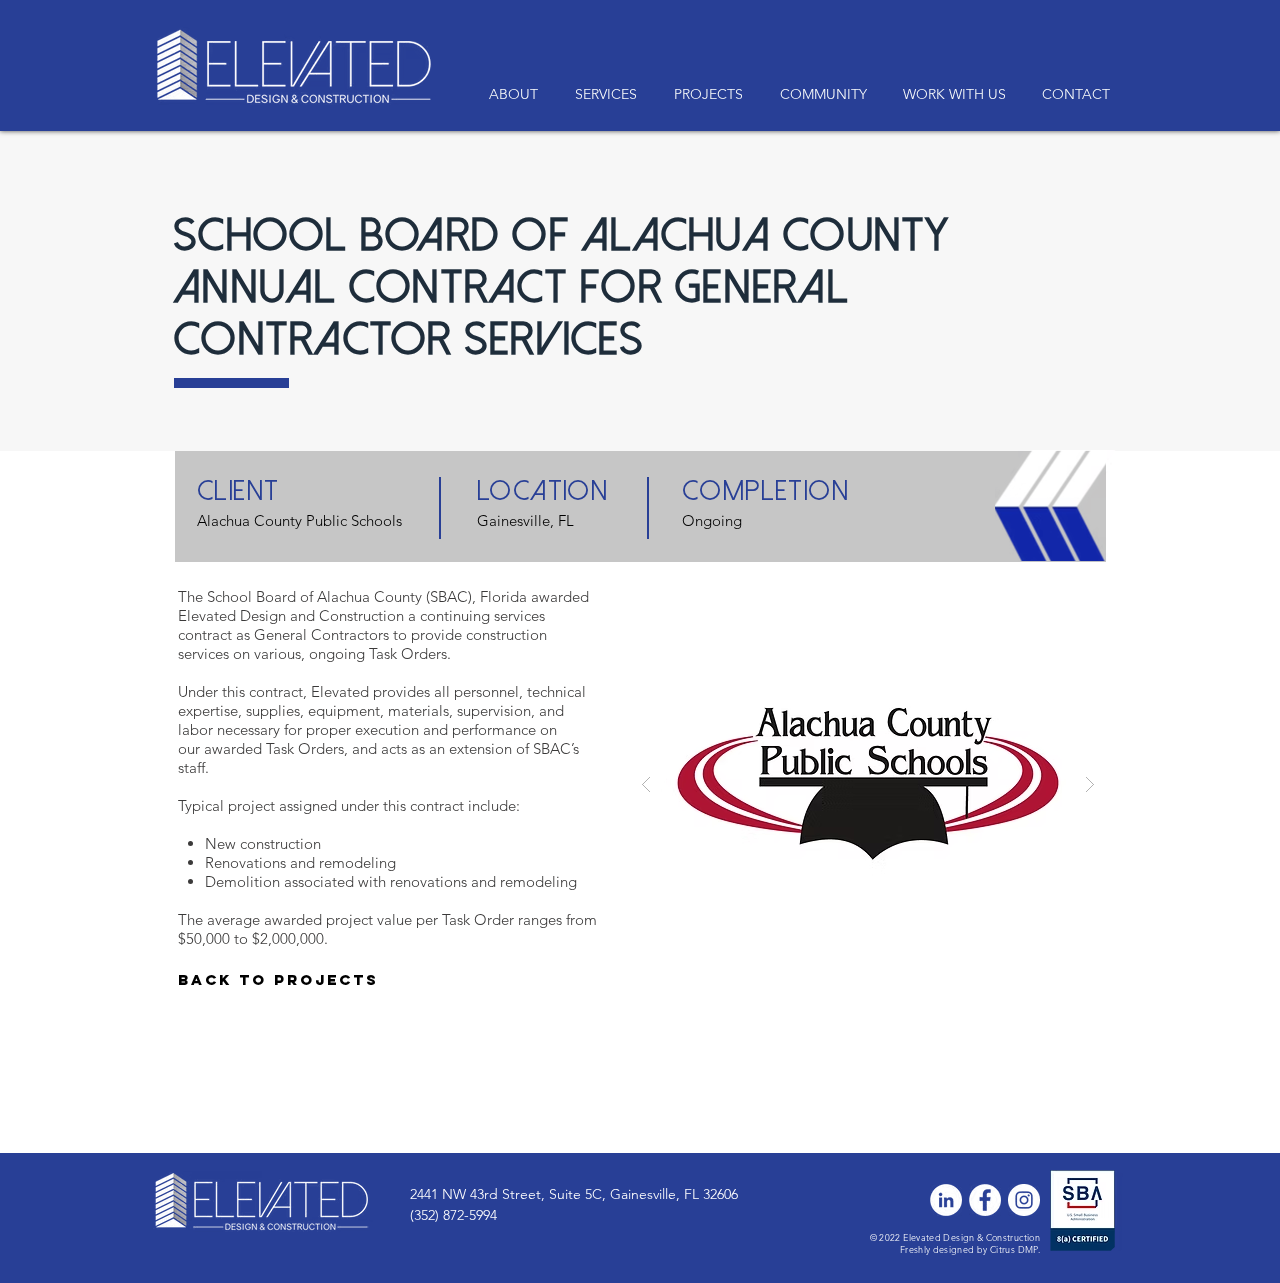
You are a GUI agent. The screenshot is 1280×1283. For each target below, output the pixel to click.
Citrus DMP (1014, 1249)
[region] (273, 992)
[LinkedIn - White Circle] (946, 1200)
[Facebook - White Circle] (985, 1200)
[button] (954, 94)
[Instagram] (1024, 1200)
